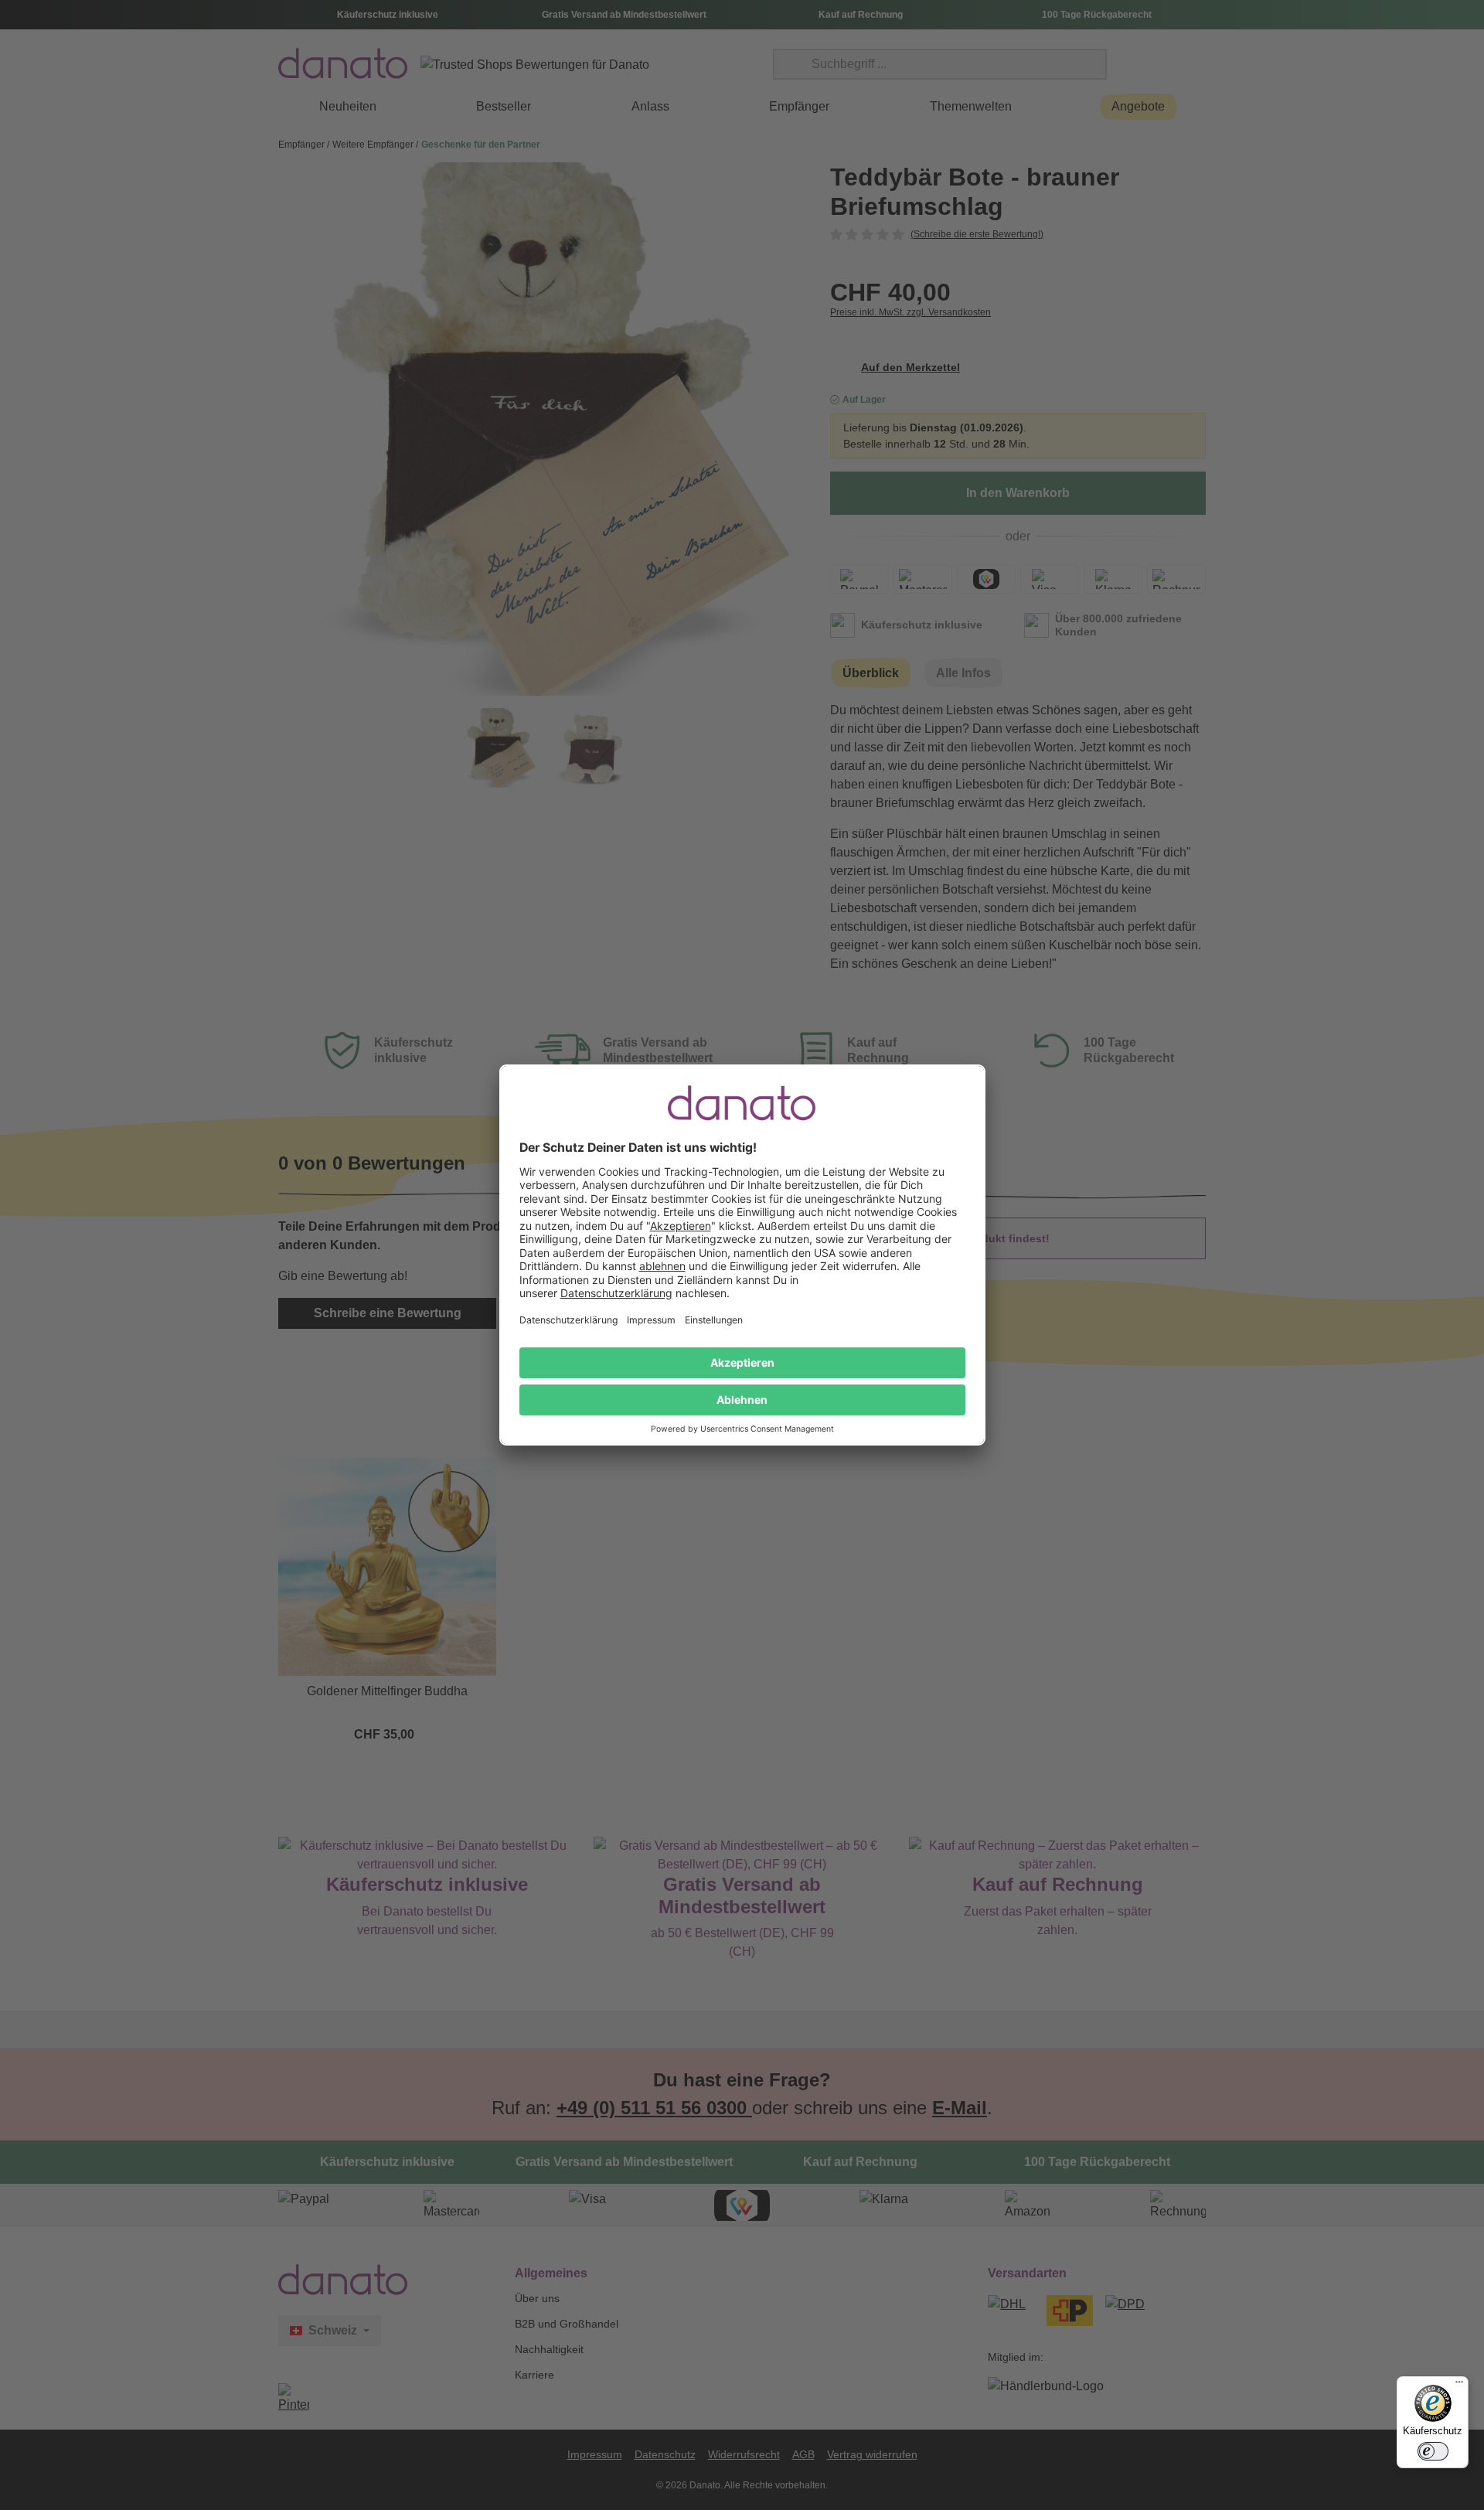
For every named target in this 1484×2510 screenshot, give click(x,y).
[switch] (1433, 2451)
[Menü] (1459, 2386)
